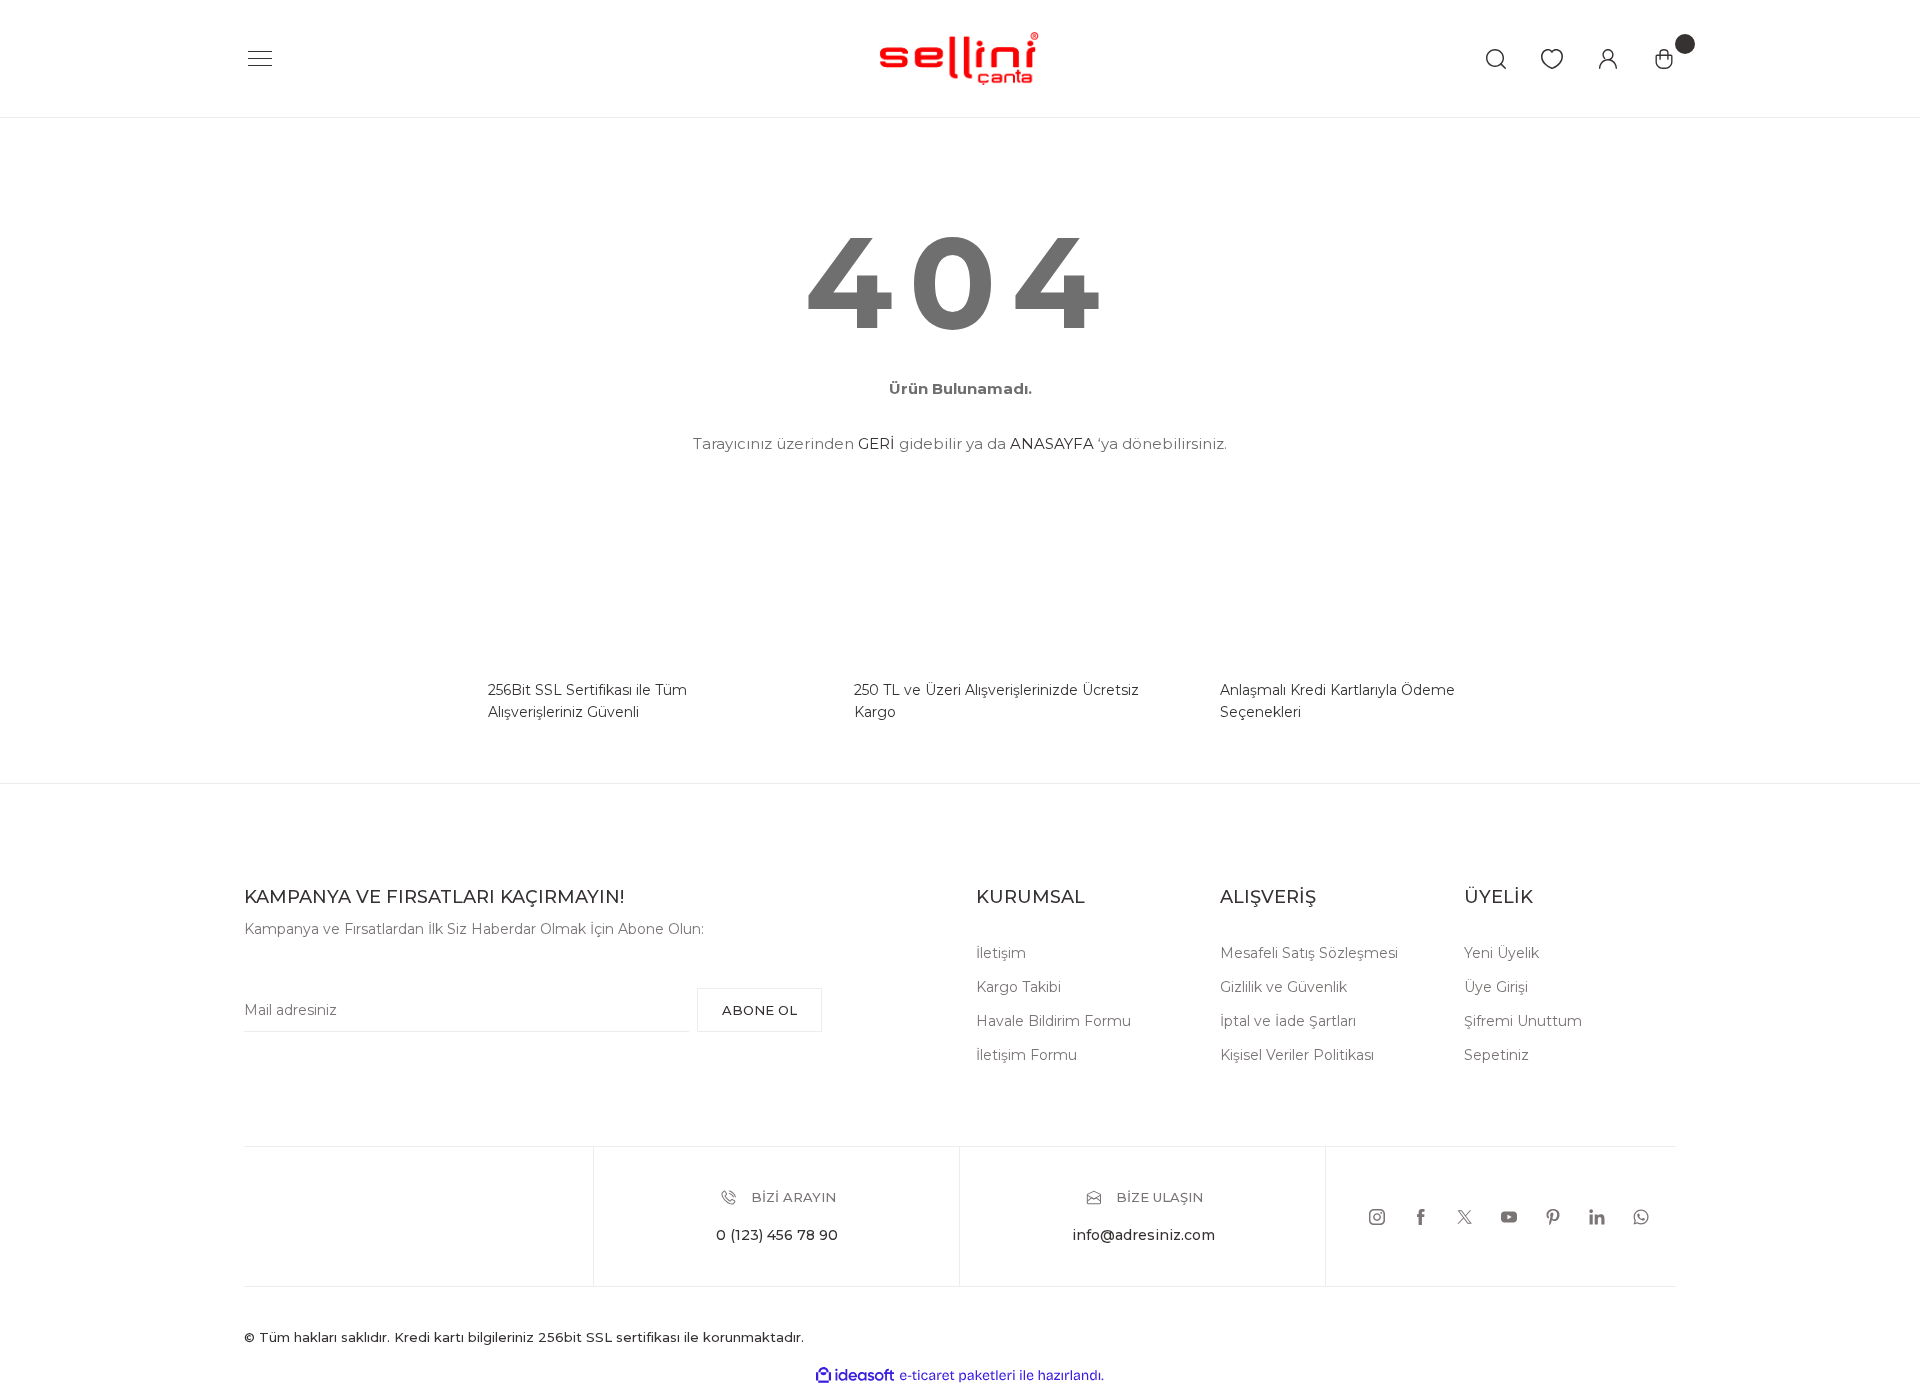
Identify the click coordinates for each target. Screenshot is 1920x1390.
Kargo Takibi (1018, 987)
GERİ (876, 443)
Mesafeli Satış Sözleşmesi (1309, 953)
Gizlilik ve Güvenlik (1283, 987)
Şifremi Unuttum (1523, 1021)
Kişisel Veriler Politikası (1297, 1055)
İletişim (1001, 953)
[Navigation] (260, 59)
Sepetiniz (1496, 1055)
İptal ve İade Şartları (1288, 1021)
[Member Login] (1608, 59)
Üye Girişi (1496, 987)
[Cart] (1664, 59)
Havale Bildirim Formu (1053, 1021)
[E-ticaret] (957, 1375)
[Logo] (960, 57)
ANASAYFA (1052, 443)
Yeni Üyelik (1501, 953)
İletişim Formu (1026, 1055)
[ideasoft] (855, 1375)
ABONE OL (759, 1010)
